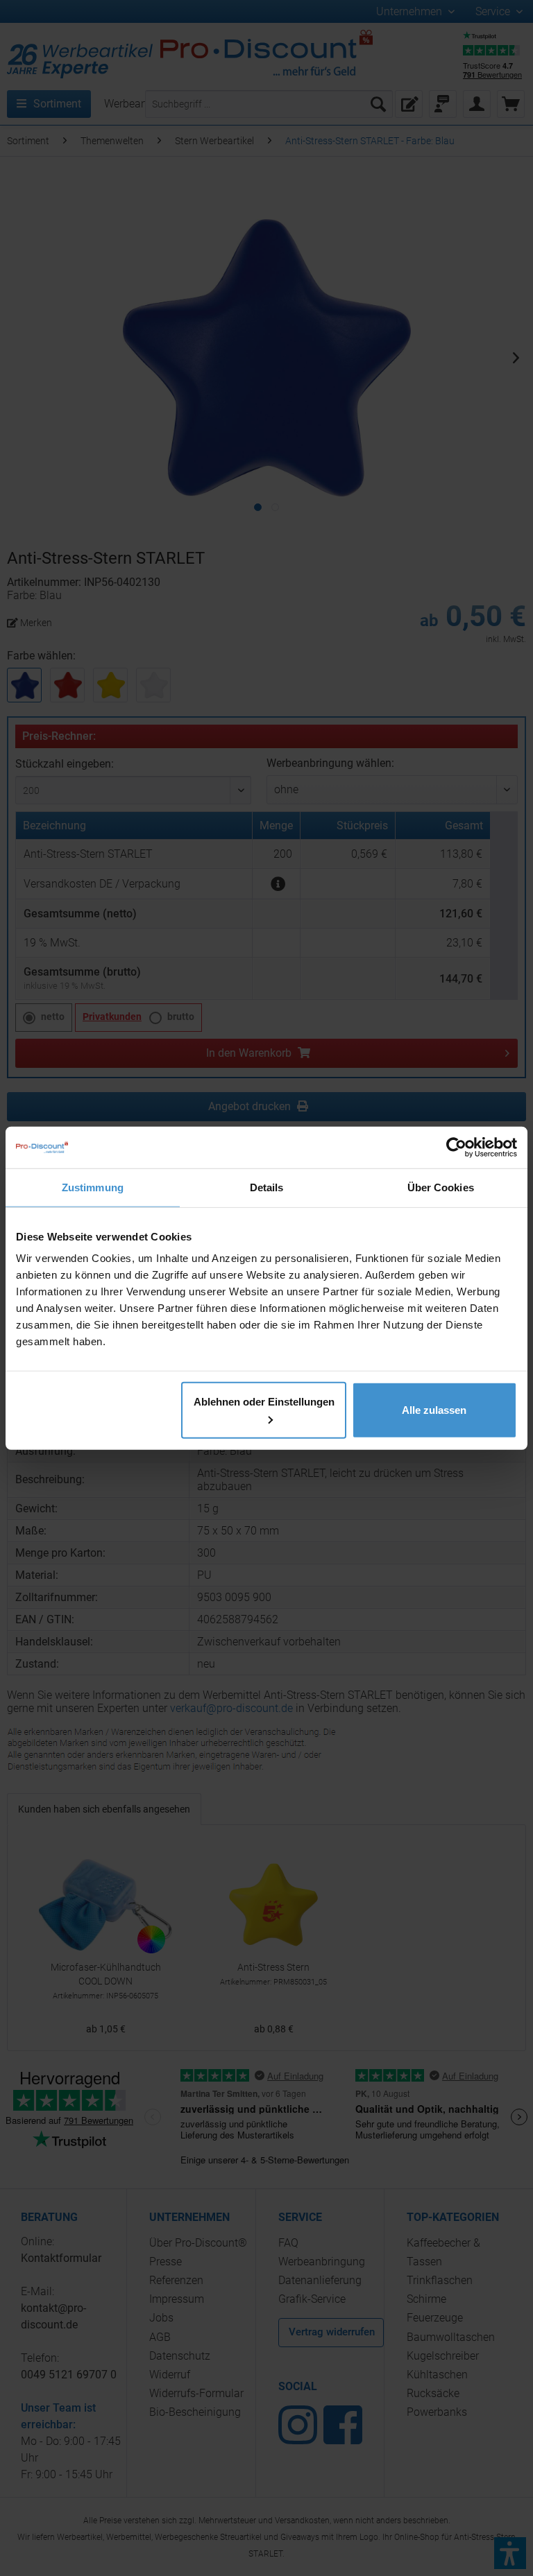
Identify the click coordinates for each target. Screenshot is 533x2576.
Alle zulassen (434, 1410)
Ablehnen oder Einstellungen (264, 1402)
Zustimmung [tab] (93, 1187)
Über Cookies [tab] (441, 1187)
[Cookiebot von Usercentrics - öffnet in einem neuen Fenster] (456, 1147)
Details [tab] (267, 1187)
